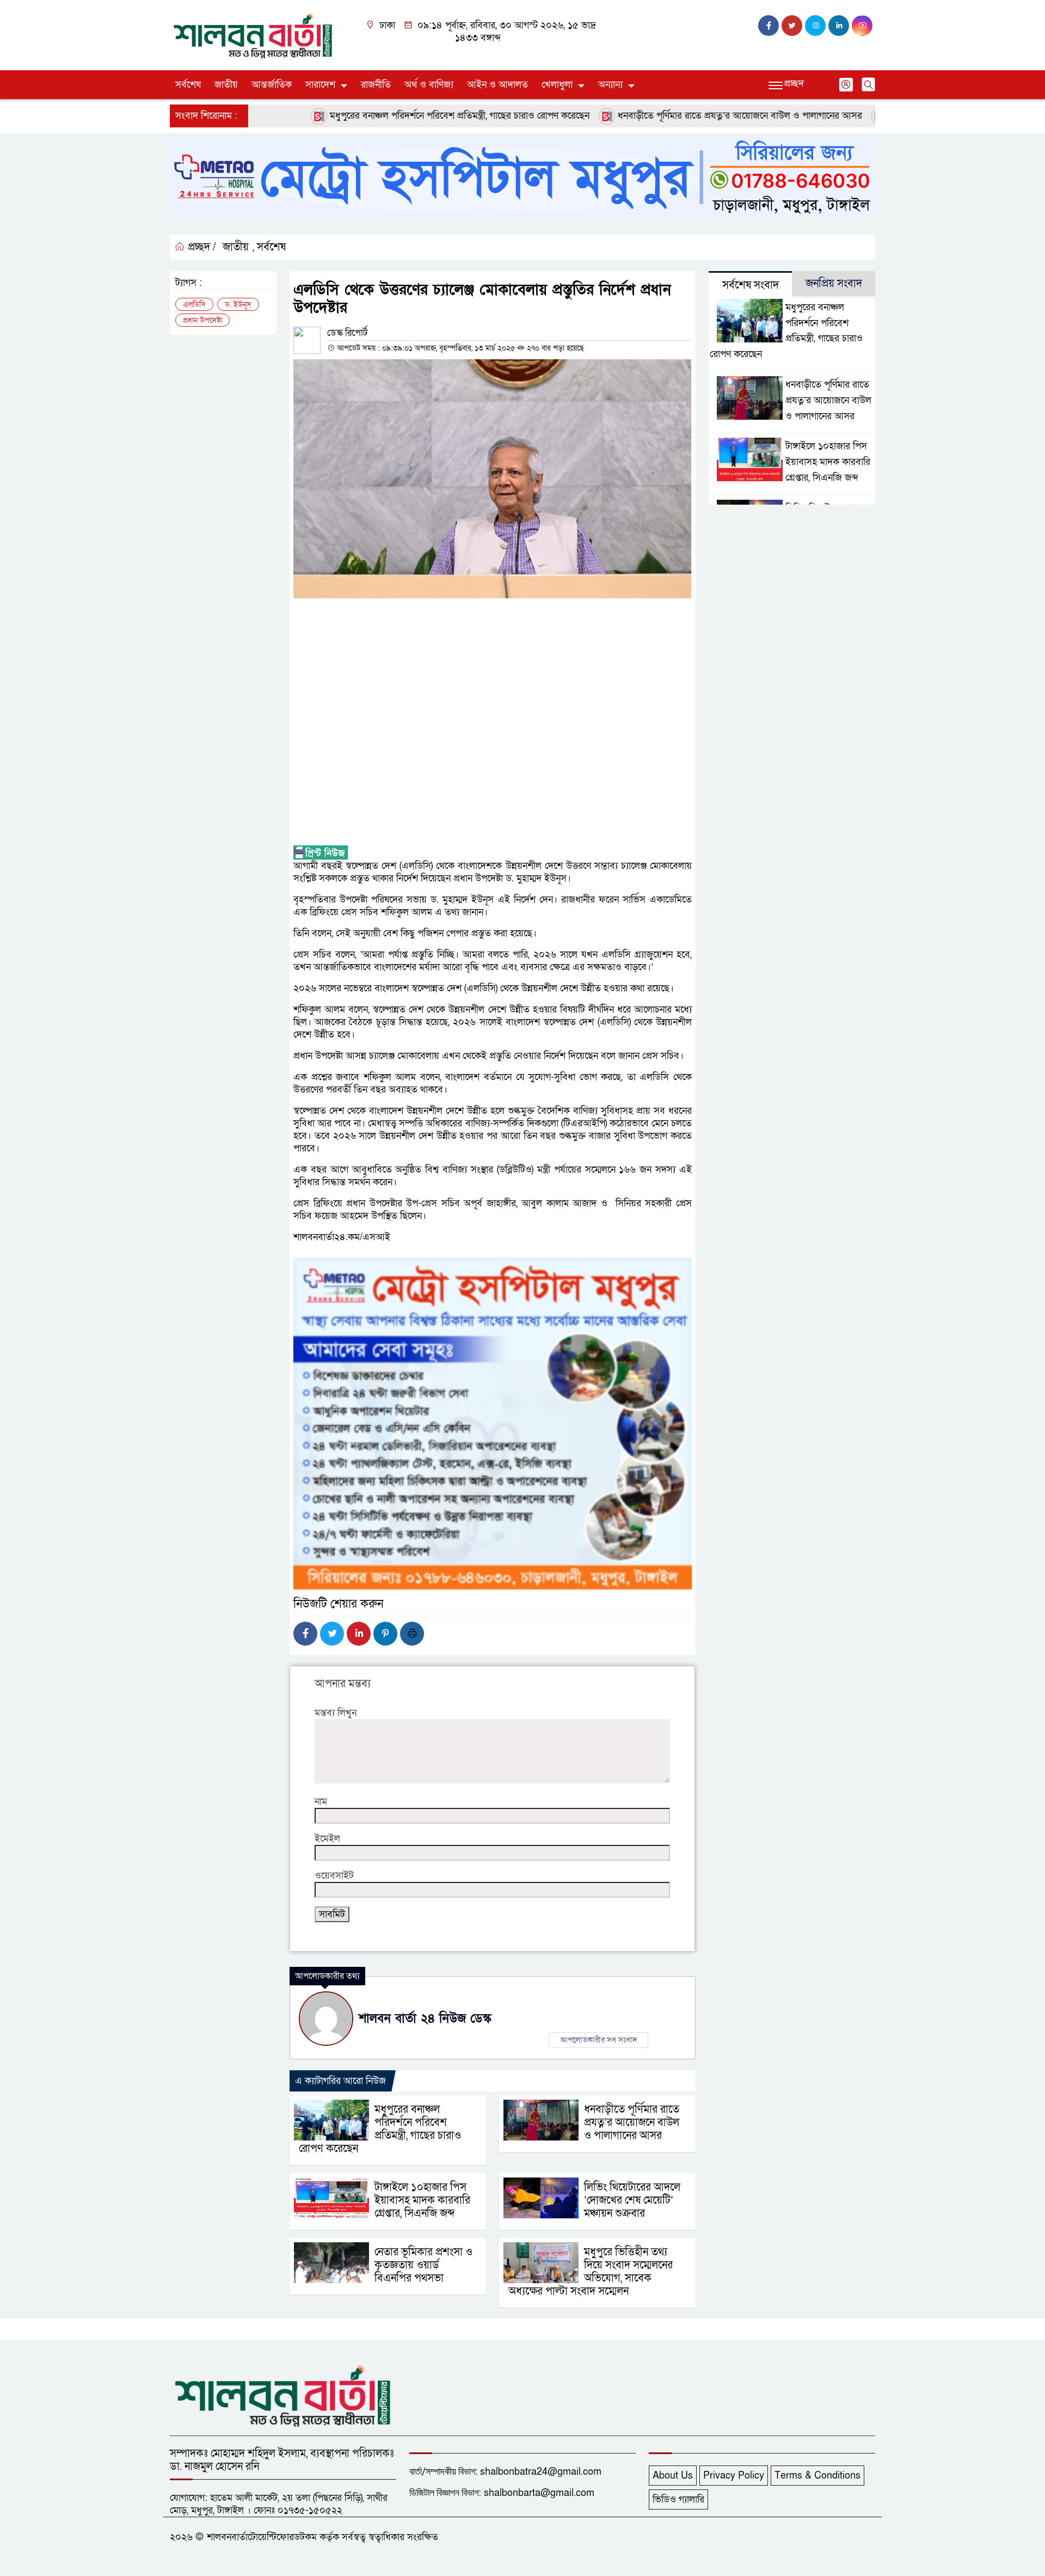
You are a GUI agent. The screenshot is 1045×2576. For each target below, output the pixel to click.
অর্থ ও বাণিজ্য (429, 85)
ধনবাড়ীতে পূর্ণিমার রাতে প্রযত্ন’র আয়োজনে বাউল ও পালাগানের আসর (686, 116)
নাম (321, 1802)
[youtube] (862, 26)
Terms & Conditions (817, 2476)
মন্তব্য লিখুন (336, 1713)
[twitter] (792, 26)
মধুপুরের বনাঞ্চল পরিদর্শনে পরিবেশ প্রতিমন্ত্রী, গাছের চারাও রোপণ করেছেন (405, 116)
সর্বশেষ (188, 85)
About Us (673, 2476)
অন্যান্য (610, 85)
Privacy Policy (734, 2476)
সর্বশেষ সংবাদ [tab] (751, 285)
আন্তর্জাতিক (272, 85)
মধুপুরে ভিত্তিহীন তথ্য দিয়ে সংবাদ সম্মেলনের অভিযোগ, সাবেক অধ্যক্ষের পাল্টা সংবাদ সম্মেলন (591, 2272)
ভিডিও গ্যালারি (678, 2500)
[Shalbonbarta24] (253, 35)
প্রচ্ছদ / (201, 247)
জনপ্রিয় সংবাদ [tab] (834, 284)
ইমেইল (327, 1839)
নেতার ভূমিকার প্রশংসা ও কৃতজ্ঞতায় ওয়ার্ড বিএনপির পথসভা (423, 2265)
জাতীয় (226, 85)
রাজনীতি (376, 85)
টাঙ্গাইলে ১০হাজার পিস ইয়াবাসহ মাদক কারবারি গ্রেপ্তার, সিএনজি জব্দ (422, 2200)
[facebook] (769, 26)
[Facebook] (305, 1634)
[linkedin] (839, 26)
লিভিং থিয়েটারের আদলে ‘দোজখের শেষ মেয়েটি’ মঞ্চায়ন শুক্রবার (632, 2200)
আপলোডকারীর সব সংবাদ (598, 2040)
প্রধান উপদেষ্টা (202, 320)
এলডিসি (194, 305)
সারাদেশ (320, 85)
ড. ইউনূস (238, 305)
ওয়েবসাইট (334, 1876)
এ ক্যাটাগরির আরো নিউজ (340, 2081)
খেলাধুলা (557, 85)
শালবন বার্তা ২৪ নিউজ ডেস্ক (425, 2019)
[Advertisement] (493, 722)
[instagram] (815, 26)
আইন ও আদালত (497, 85)
